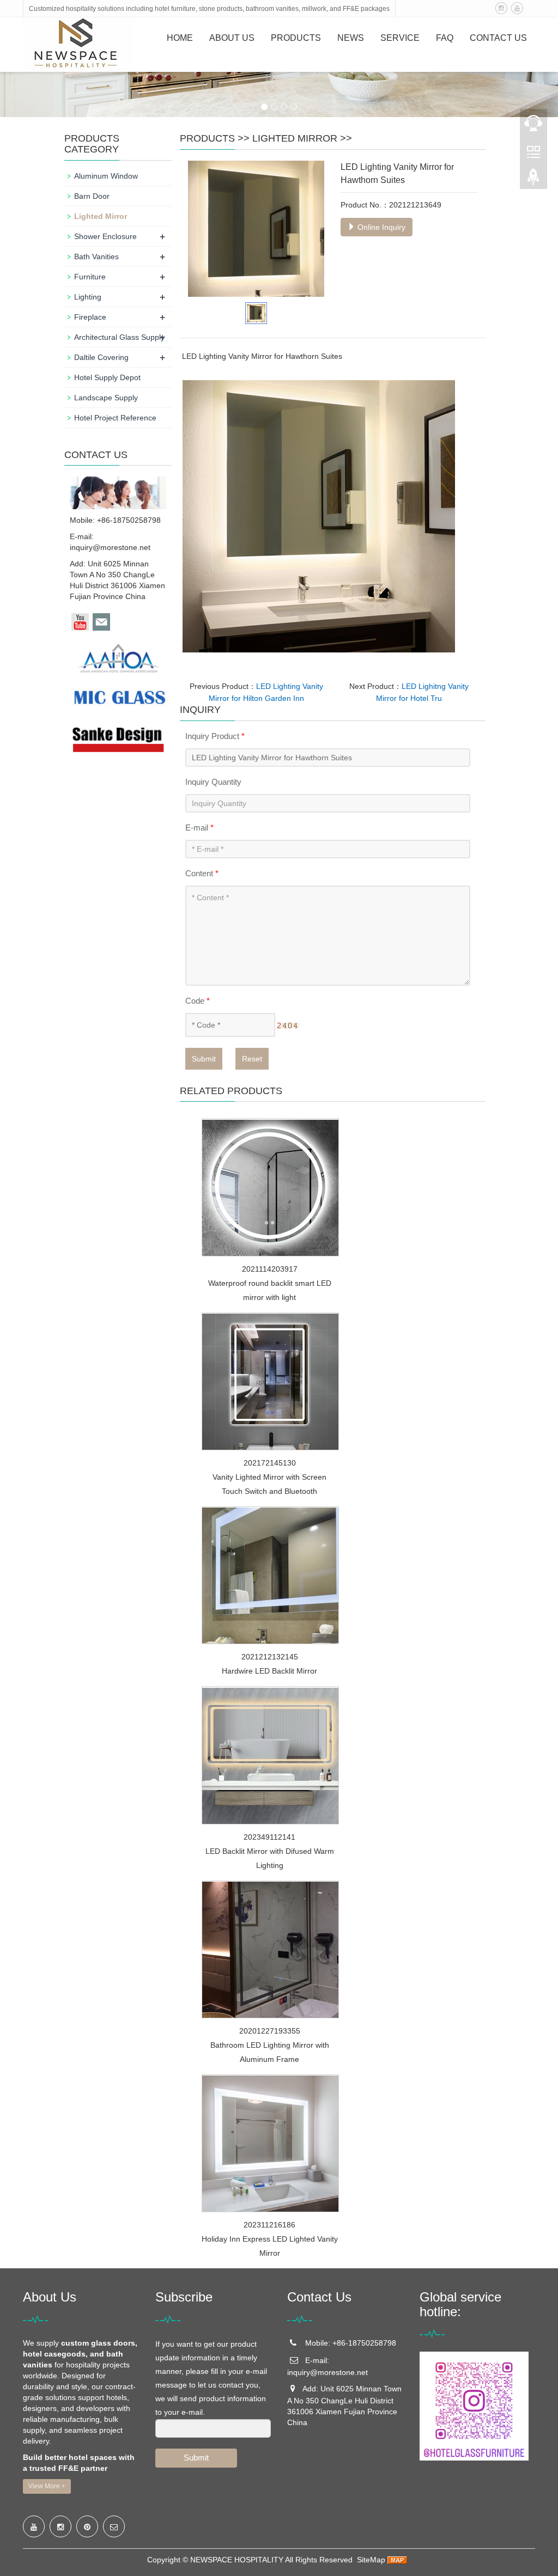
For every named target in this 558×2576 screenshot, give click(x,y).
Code (198, 1001)
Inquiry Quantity (213, 782)
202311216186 (269, 2225)
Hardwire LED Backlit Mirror (269, 1671)
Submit (204, 1059)
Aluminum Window (106, 176)
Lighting (88, 297)
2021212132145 (270, 1657)
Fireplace (90, 317)
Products (296, 38)
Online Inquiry (380, 227)
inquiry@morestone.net (110, 547)
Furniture (90, 277)
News (351, 38)
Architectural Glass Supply (119, 337)
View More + (47, 2486)
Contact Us (498, 38)
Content (202, 873)
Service (400, 38)
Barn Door (92, 196)
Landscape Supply (106, 398)
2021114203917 (270, 1269)
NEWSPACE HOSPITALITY (237, 2560)
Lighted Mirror (295, 138)
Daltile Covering (101, 357)
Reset (252, 1059)
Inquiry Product (215, 736)
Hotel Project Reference (115, 418)
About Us (232, 38)
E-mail (199, 828)
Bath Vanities (96, 257)
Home (180, 38)
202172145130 (270, 1463)
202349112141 (269, 1837)
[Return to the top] (533, 180)
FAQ (445, 38)
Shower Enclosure (105, 236)
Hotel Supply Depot (107, 377)
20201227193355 (270, 2031)
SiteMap (371, 2560)
